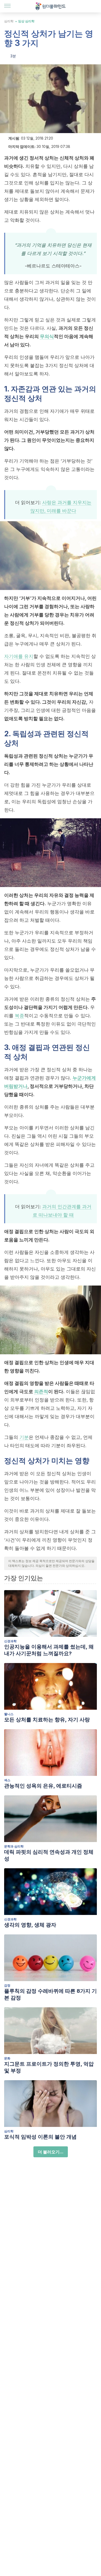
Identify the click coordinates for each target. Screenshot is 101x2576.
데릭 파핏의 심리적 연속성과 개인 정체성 (49, 1855)
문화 (7, 2058)
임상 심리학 (26, 21)
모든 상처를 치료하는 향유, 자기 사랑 (47, 1720)
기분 (24, 1437)
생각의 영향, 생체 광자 (30, 1925)
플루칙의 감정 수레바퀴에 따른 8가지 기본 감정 (51, 1994)
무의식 (47, 336)
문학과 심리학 (14, 1846)
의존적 (41, 1392)
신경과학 (10, 1641)
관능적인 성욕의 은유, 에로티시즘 (43, 1786)
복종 (19, 1016)
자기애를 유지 (19, 656)
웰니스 (9, 1714)
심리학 (9, 21)
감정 (7, 1985)
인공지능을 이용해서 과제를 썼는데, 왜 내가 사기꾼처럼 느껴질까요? (49, 1650)
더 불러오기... (51, 2152)
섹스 (7, 1780)
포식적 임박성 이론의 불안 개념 (40, 2137)
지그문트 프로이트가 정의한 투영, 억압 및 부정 (49, 2067)
